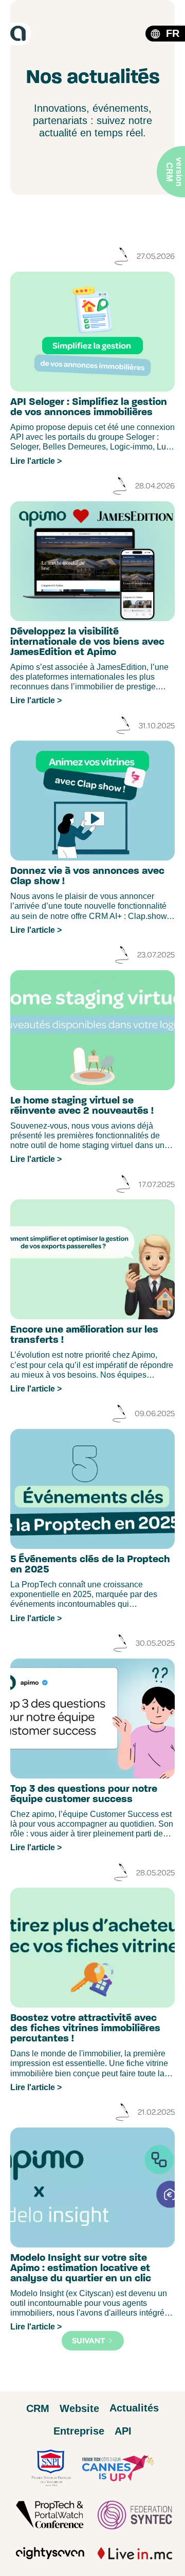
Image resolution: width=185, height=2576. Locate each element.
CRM (38, 2408)
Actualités (134, 2408)
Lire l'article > (36, 461)
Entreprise (79, 2431)
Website (79, 2408)
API (123, 2431)
